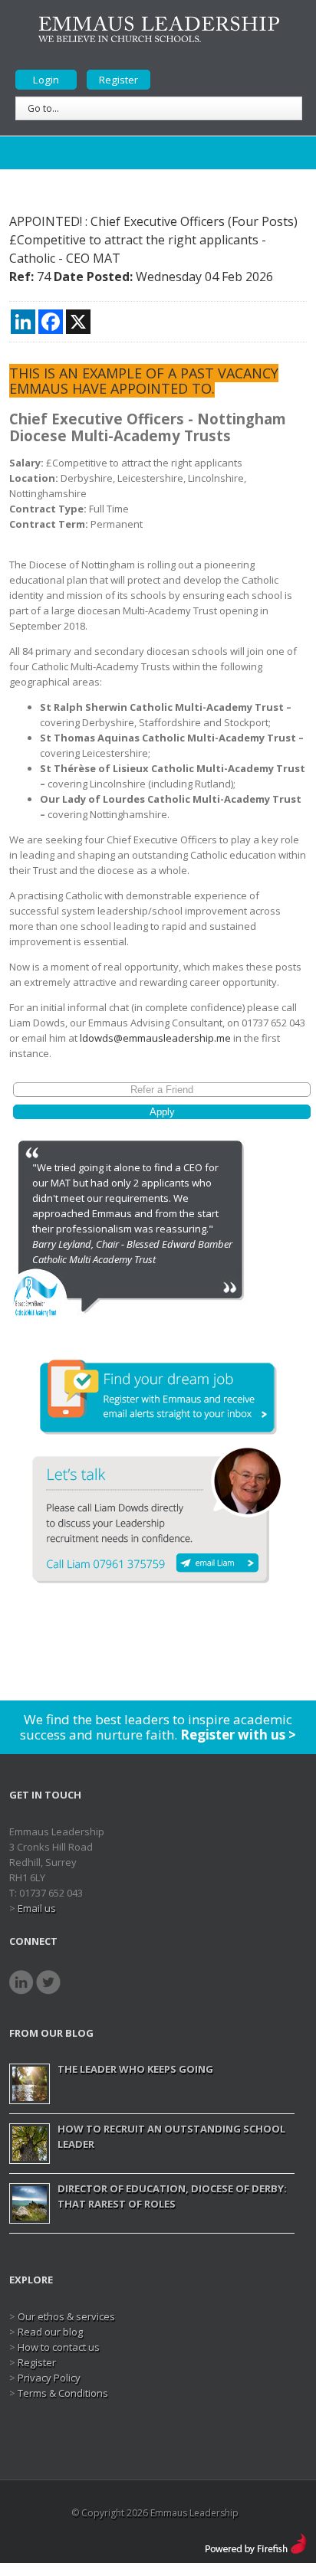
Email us (37, 1908)
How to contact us (59, 2347)
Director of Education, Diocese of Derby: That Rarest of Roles (172, 2196)
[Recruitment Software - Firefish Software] (256, 2540)
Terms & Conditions (63, 2393)
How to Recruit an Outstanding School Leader (171, 2136)
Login (46, 80)
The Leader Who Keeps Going (135, 2069)
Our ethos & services (66, 2316)
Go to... (43, 108)
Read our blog (50, 2332)
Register (118, 80)
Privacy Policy (49, 2378)
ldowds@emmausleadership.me (155, 1038)
